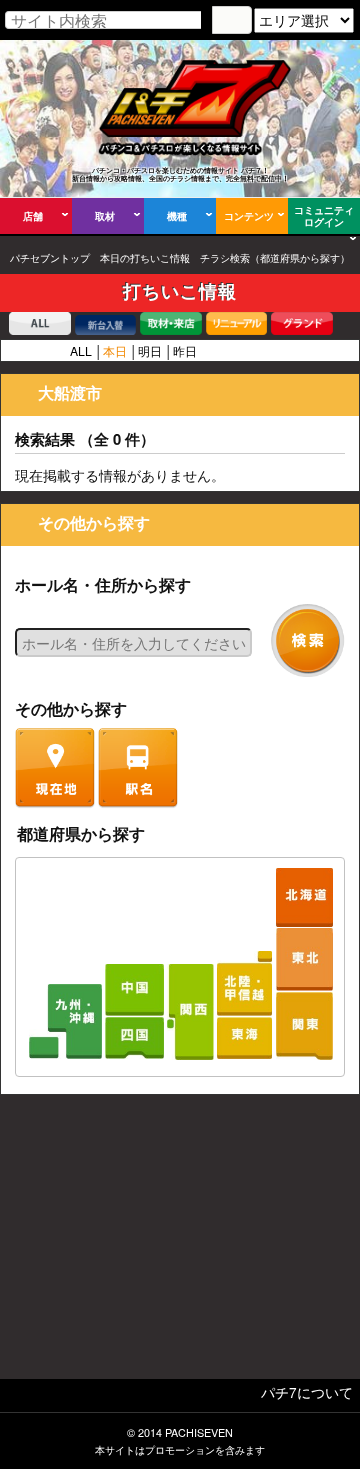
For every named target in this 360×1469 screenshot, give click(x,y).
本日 (115, 350)
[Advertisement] (180, 1242)
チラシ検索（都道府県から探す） (275, 258)
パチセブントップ (50, 258)
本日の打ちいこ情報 (145, 258)
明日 (150, 350)
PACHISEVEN (199, 1432)
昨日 (185, 350)
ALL (81, 350)
